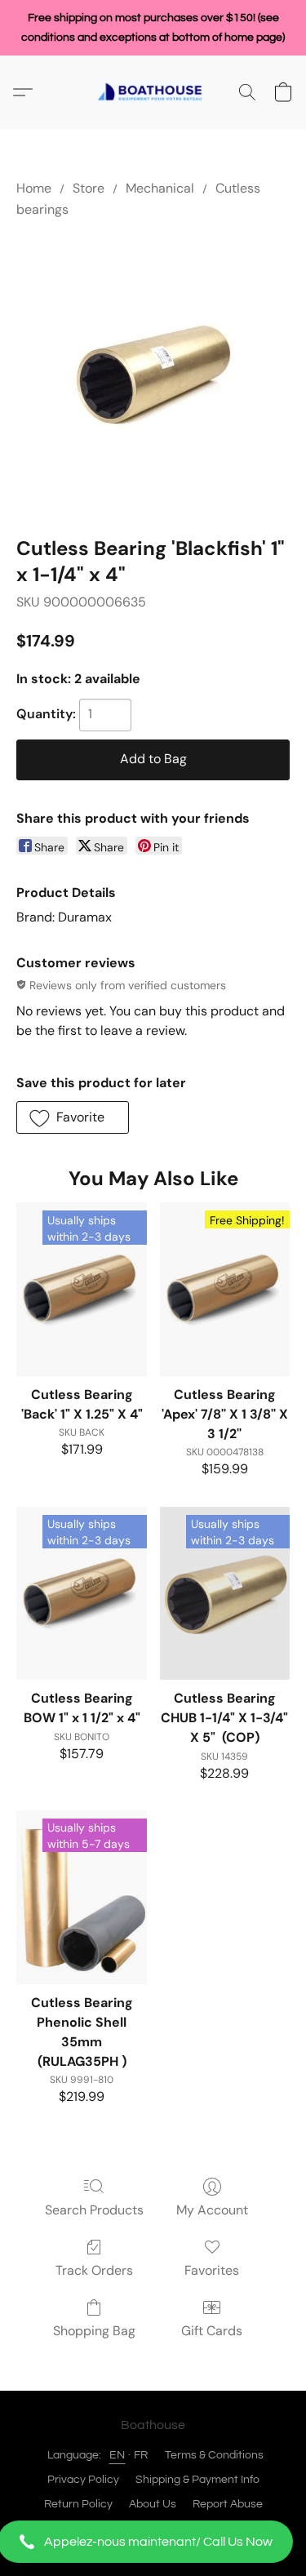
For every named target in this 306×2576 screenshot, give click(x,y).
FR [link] (141, 2455)
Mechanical (160, 188)
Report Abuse (228, 2504)
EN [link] (118, 2455)
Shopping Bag (94, 2331)
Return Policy (78, 2504)
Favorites (212, 2270)
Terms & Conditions (214, 2455)
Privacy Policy (83, 2480)
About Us (153, 2504)
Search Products (94, 2210)
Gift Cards (212, 2331)
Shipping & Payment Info (197, 2480)
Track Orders (94, 2270)
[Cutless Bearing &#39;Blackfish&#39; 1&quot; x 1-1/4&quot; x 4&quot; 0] (153, 374)
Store (89, 188)
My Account (212, 2210)
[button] (153, 2542)
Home (34, 188)
